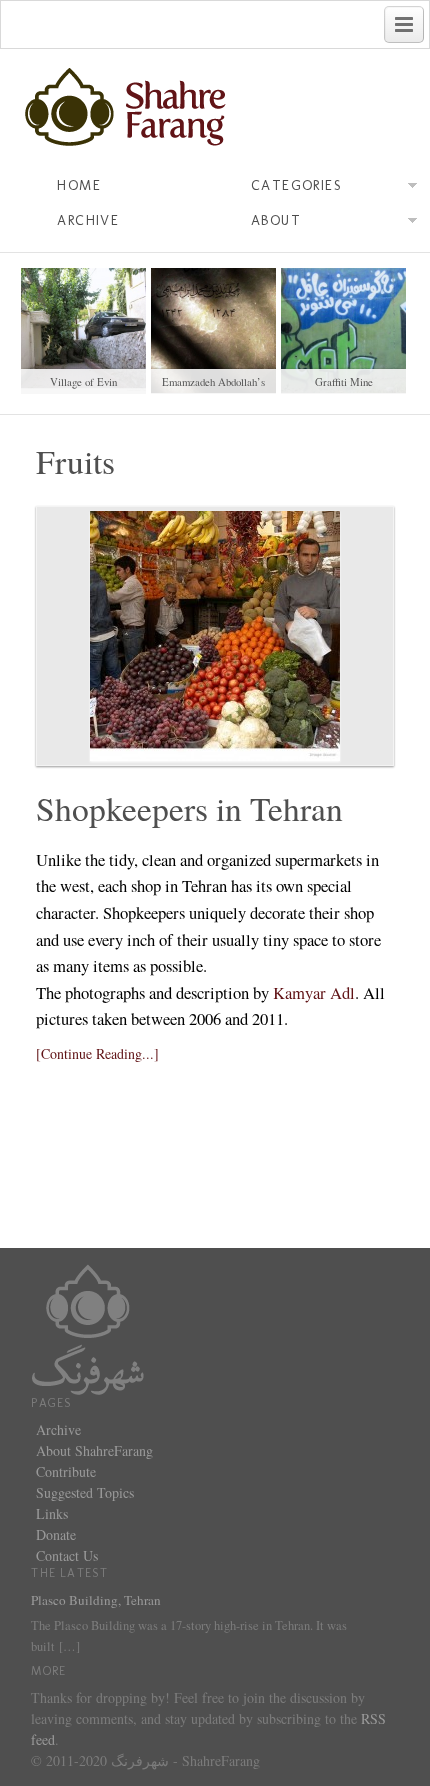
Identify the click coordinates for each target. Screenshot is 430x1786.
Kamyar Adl (314, 992)
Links (52, 1513)
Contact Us (67, 1555)
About (276, 220)
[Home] (88, 1327)
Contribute (66, 1471)
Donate (56, 1534)
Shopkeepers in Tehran (189, 808)
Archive (88, 220)
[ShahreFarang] (214, 108)
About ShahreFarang (94, 1450)
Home (79, 185)
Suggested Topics (85, 1492)
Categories (296, 185)
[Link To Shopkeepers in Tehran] (214, 636)
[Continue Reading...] (97, 1053)
